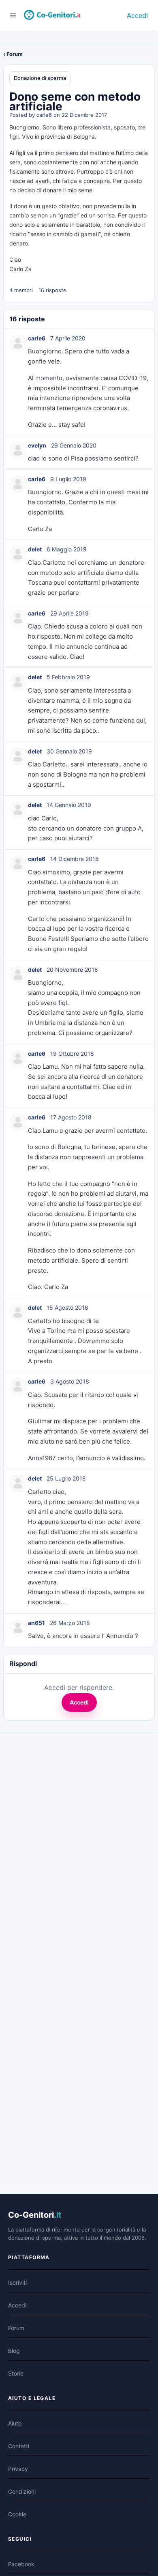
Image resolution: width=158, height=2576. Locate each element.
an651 (36, 2164)
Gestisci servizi (34, 370)
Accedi (137, 557)
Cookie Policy (32, 488)
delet (35, 1091)
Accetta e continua (37, 432)
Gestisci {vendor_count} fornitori (61, 389)
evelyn (37, 987)
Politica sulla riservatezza (50, 506)
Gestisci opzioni (35, 351)
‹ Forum (13, 596)
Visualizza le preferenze (44, 449)
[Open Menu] (13, 556)
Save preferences (35, 466)
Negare (95, 432)
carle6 (44, 656)
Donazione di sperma (40, 620)
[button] (79, 128)
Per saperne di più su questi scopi (63, 407)
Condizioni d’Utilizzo (43, 525)
